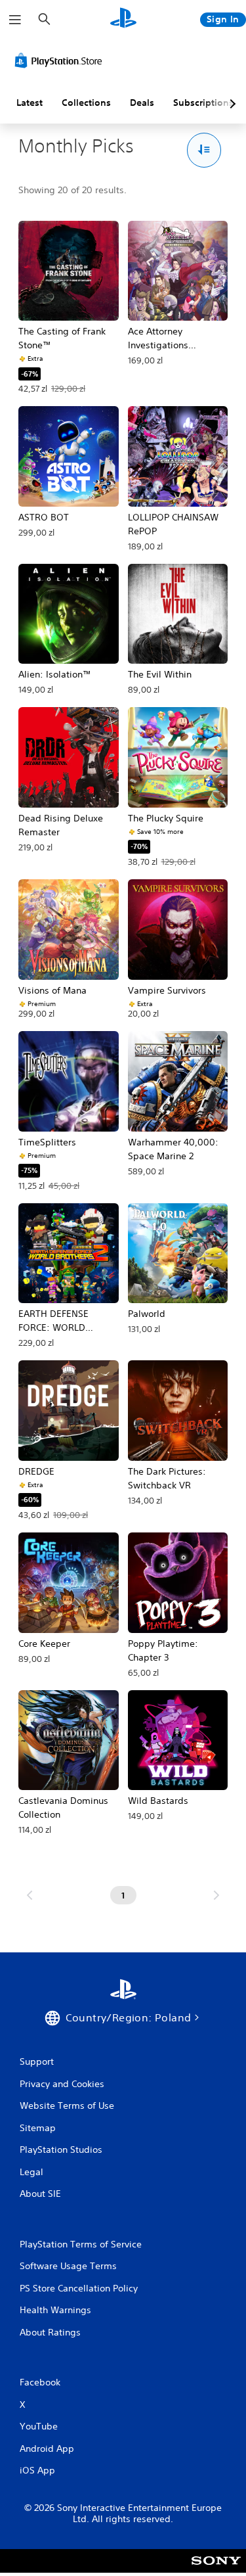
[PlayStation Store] (61, 60)
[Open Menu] (15, 20)
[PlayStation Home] (123, 19)
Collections (86, 103)
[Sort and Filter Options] (204, 150)
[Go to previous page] (30, 1895)
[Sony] (216, 2570)
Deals (142, 103)
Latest (30, 103)
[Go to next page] (216, 1895)
